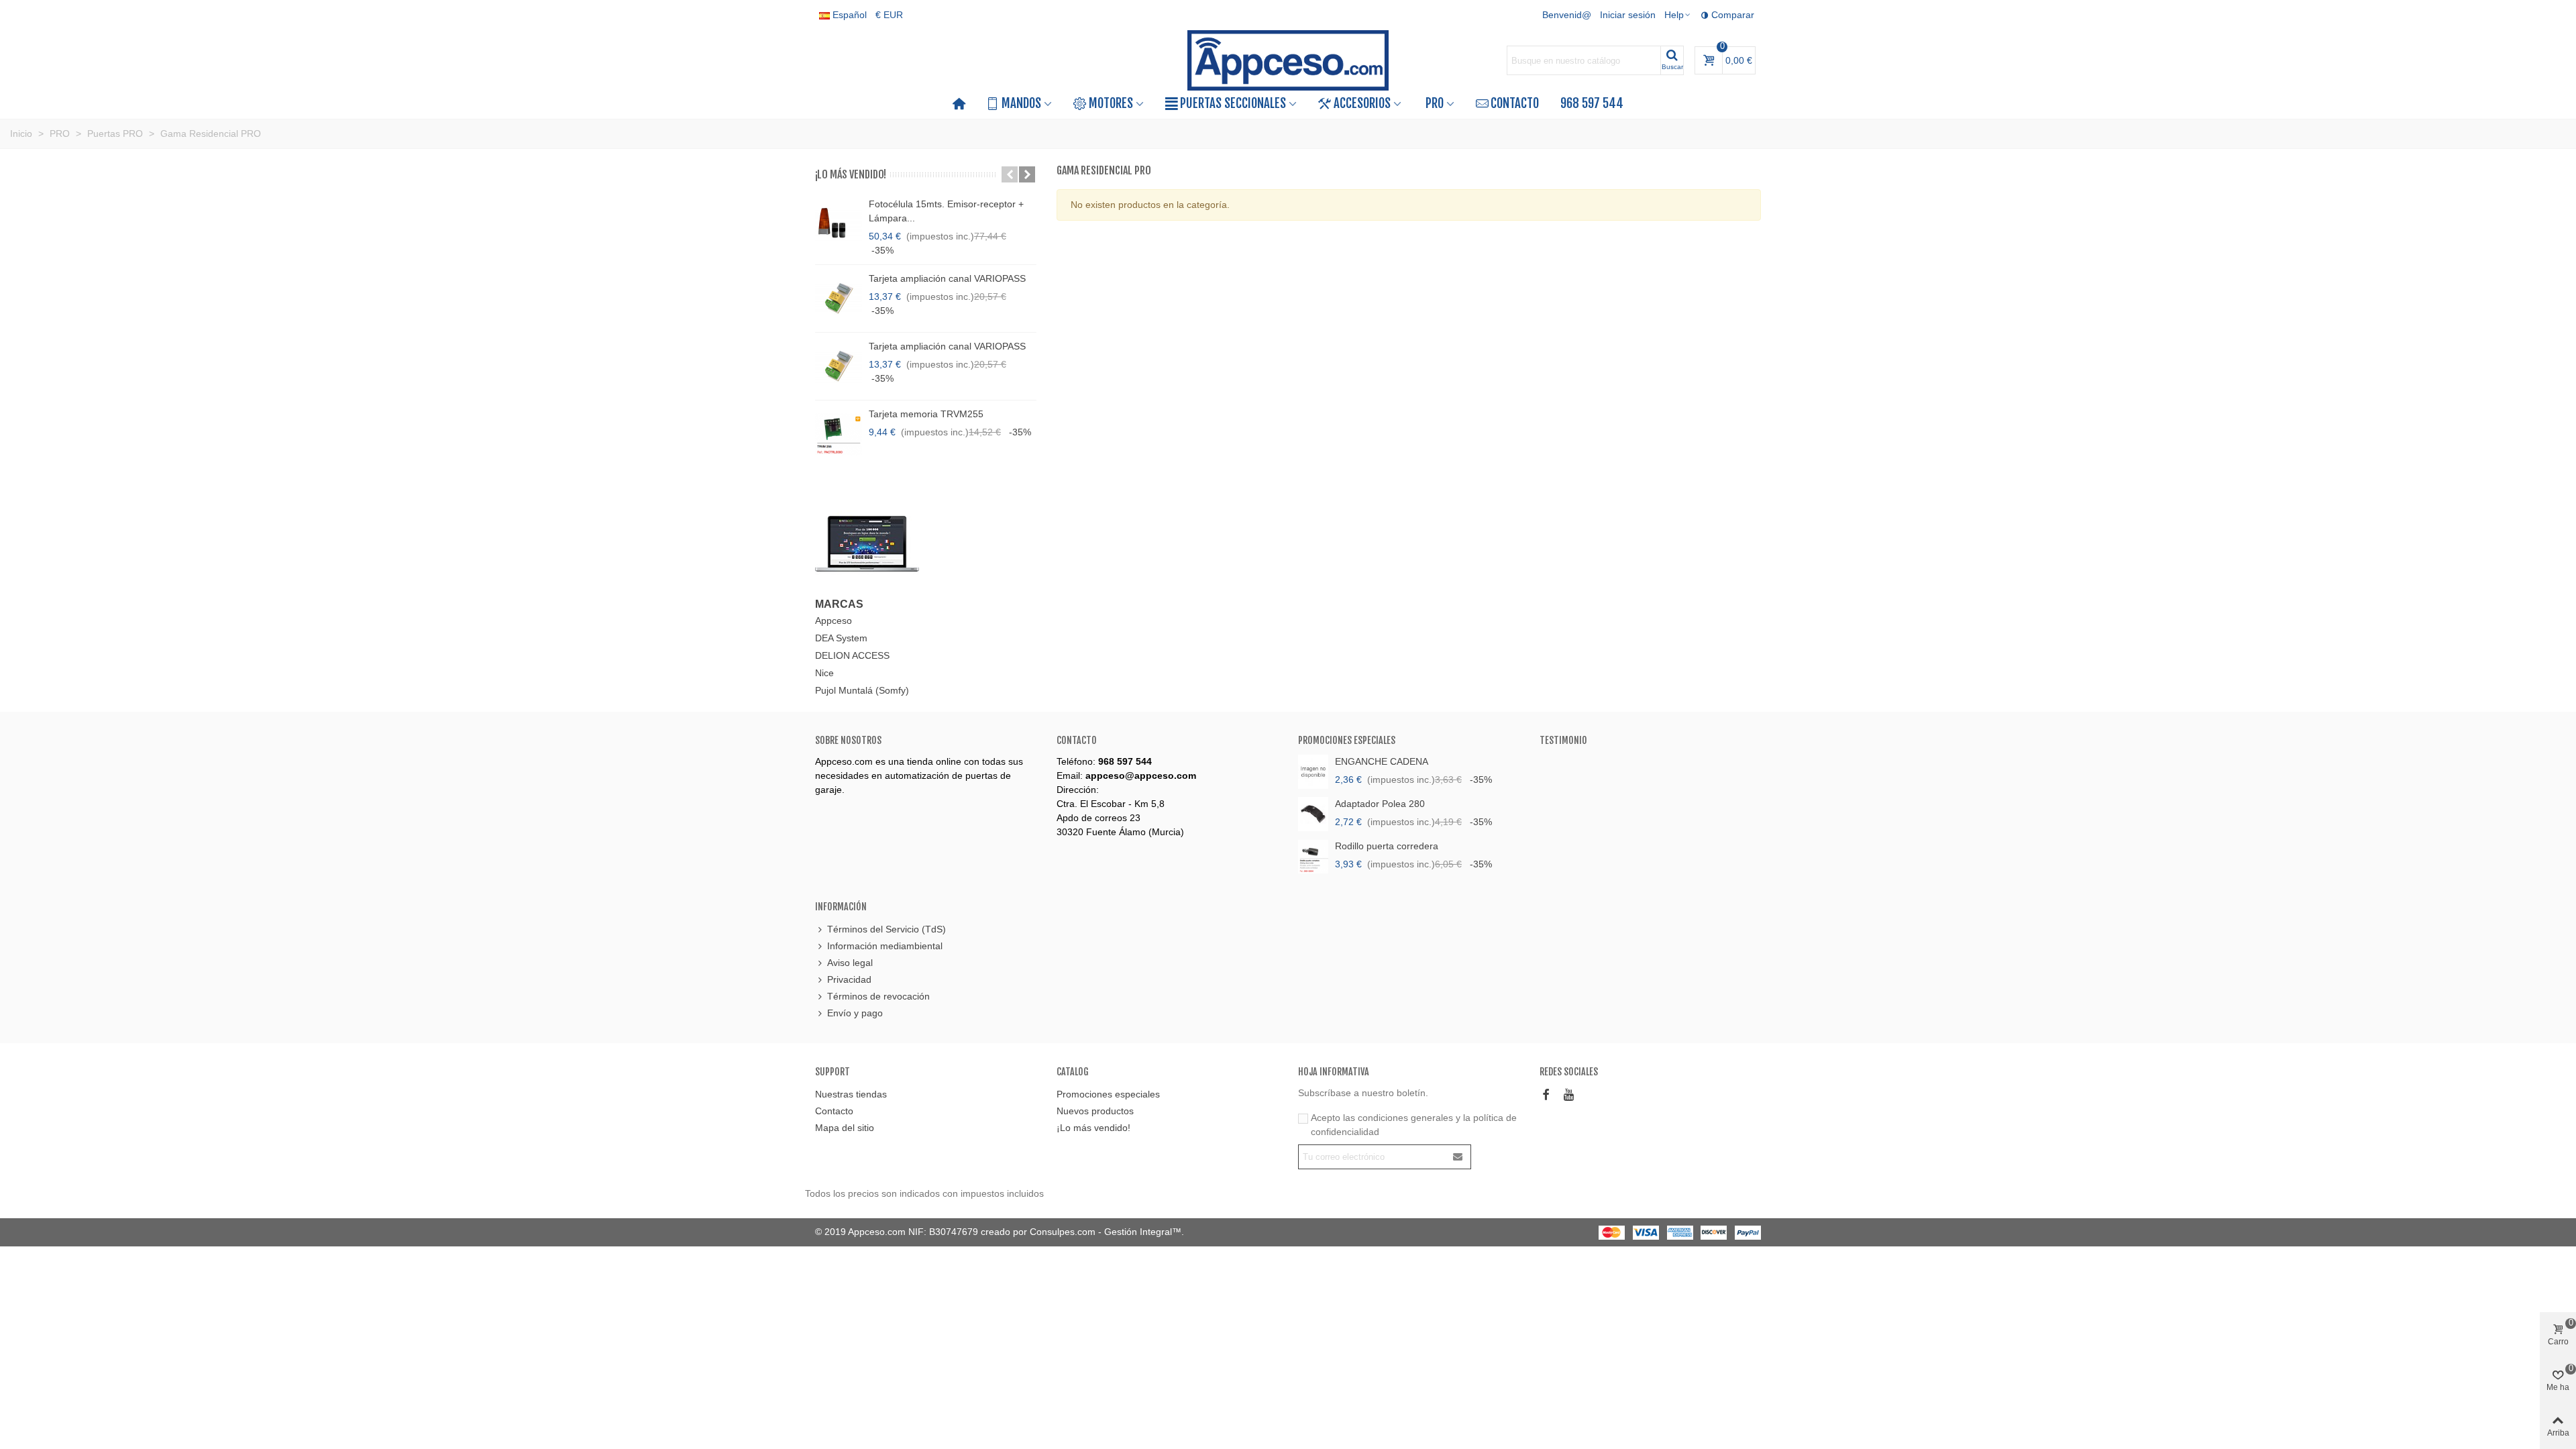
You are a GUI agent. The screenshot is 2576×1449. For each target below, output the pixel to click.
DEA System (841, 638)
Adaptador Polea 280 (1380, 804)
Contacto (1515, 103)
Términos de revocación (878, 996)
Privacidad (849, 979)
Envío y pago (855, 1013)
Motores (1111, 103)
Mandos (1021, 103)
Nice (824, 673)
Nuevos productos (1095, 1111)
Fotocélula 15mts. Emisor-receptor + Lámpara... (946, 211)
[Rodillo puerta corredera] (1313, 856)
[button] (1010, 174)
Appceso (834, 621)
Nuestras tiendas (851, 1094)
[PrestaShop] (867, 543)
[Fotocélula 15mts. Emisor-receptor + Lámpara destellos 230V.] (839, 224)
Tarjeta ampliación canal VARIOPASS (947, 278)
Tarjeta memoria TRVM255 (926, 414)
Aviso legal (850, 963)
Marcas (839, 604)
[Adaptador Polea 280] (1313, 814)
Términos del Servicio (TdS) (887, 929)
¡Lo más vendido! (851, 174)
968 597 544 (1592, 103)
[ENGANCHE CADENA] (1313, 772)
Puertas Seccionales (1233, 103)
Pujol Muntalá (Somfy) (862, 690)
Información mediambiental (885, 946)
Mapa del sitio (845, 1128)
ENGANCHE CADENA (1382, 761)
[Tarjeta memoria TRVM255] (839, 434)
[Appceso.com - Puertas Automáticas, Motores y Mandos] (1288, 61)
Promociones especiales (1347, 740)
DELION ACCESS (852, 655)
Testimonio (1563, 740)
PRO (1435, 103)
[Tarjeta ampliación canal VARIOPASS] (839, 299)
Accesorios (1362, 103)
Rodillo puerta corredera (1387, 846)
